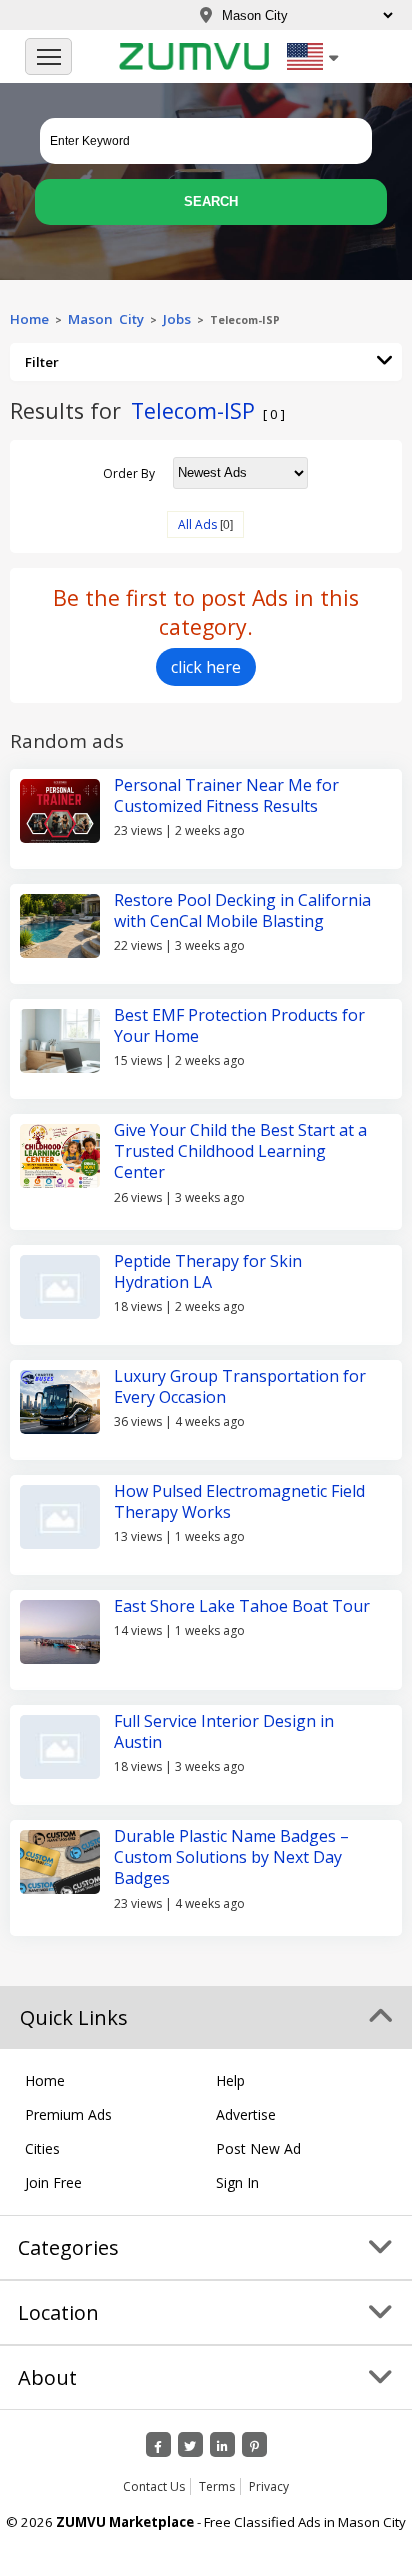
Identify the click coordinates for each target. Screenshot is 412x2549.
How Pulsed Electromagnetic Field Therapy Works (239, 1501)
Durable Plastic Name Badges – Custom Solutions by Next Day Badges (231, 1857)
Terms (217, 2486)
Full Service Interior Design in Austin (224, 1731)
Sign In (237, 2182)
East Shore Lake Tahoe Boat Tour (242, 1606)
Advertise (246, 2114)
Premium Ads (68, 2114)
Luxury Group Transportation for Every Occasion (240, 1386)
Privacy (269, 2486)
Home (29, 319)
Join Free (53, 2182)
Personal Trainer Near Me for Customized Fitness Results (226, 795)
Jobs (177, 319)
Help (230, 2080)
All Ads (197, 524)
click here (206, 667)
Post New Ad (258, 2148)
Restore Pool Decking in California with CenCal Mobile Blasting (242, 910)
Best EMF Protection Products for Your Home (239, 1025)
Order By (129, 472)
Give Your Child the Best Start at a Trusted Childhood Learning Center (240, 1151)
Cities (42, 2148)
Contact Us (154, 2486)
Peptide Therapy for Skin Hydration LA (208, 1271)
